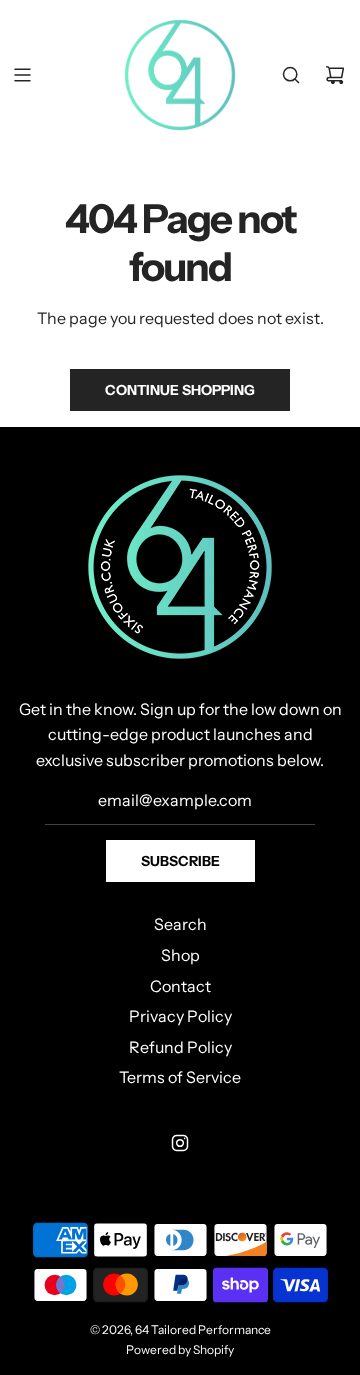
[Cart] (335, 75)
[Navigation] (22, 75)
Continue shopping (180, 390)
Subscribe (180, 861)
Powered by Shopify (180, 1349)
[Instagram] (180, 1143)
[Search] (291, 75)
